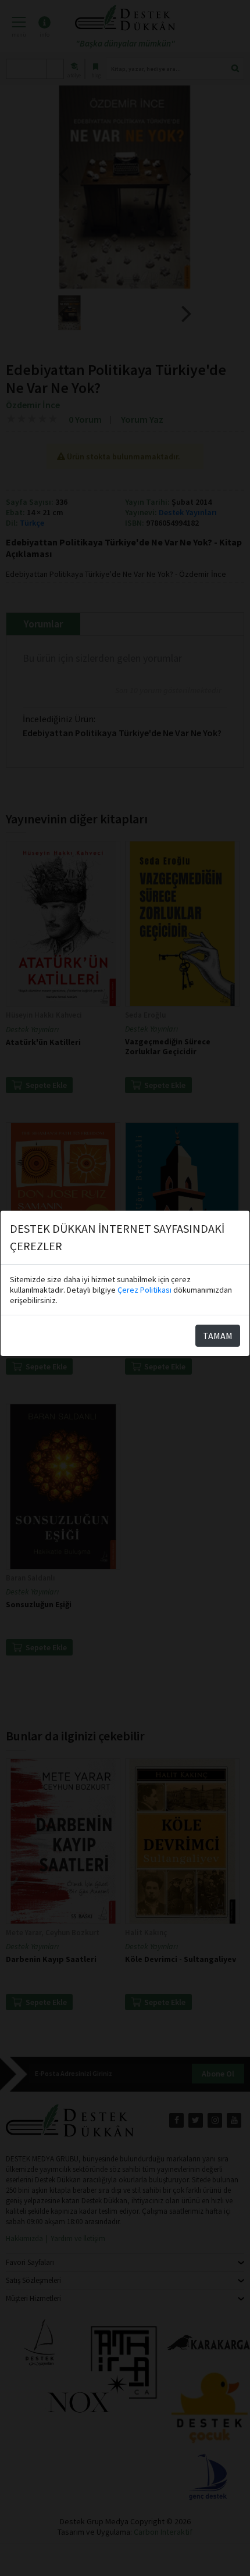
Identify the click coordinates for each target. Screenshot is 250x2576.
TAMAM (218, 1336)
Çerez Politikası (144, 1290)
